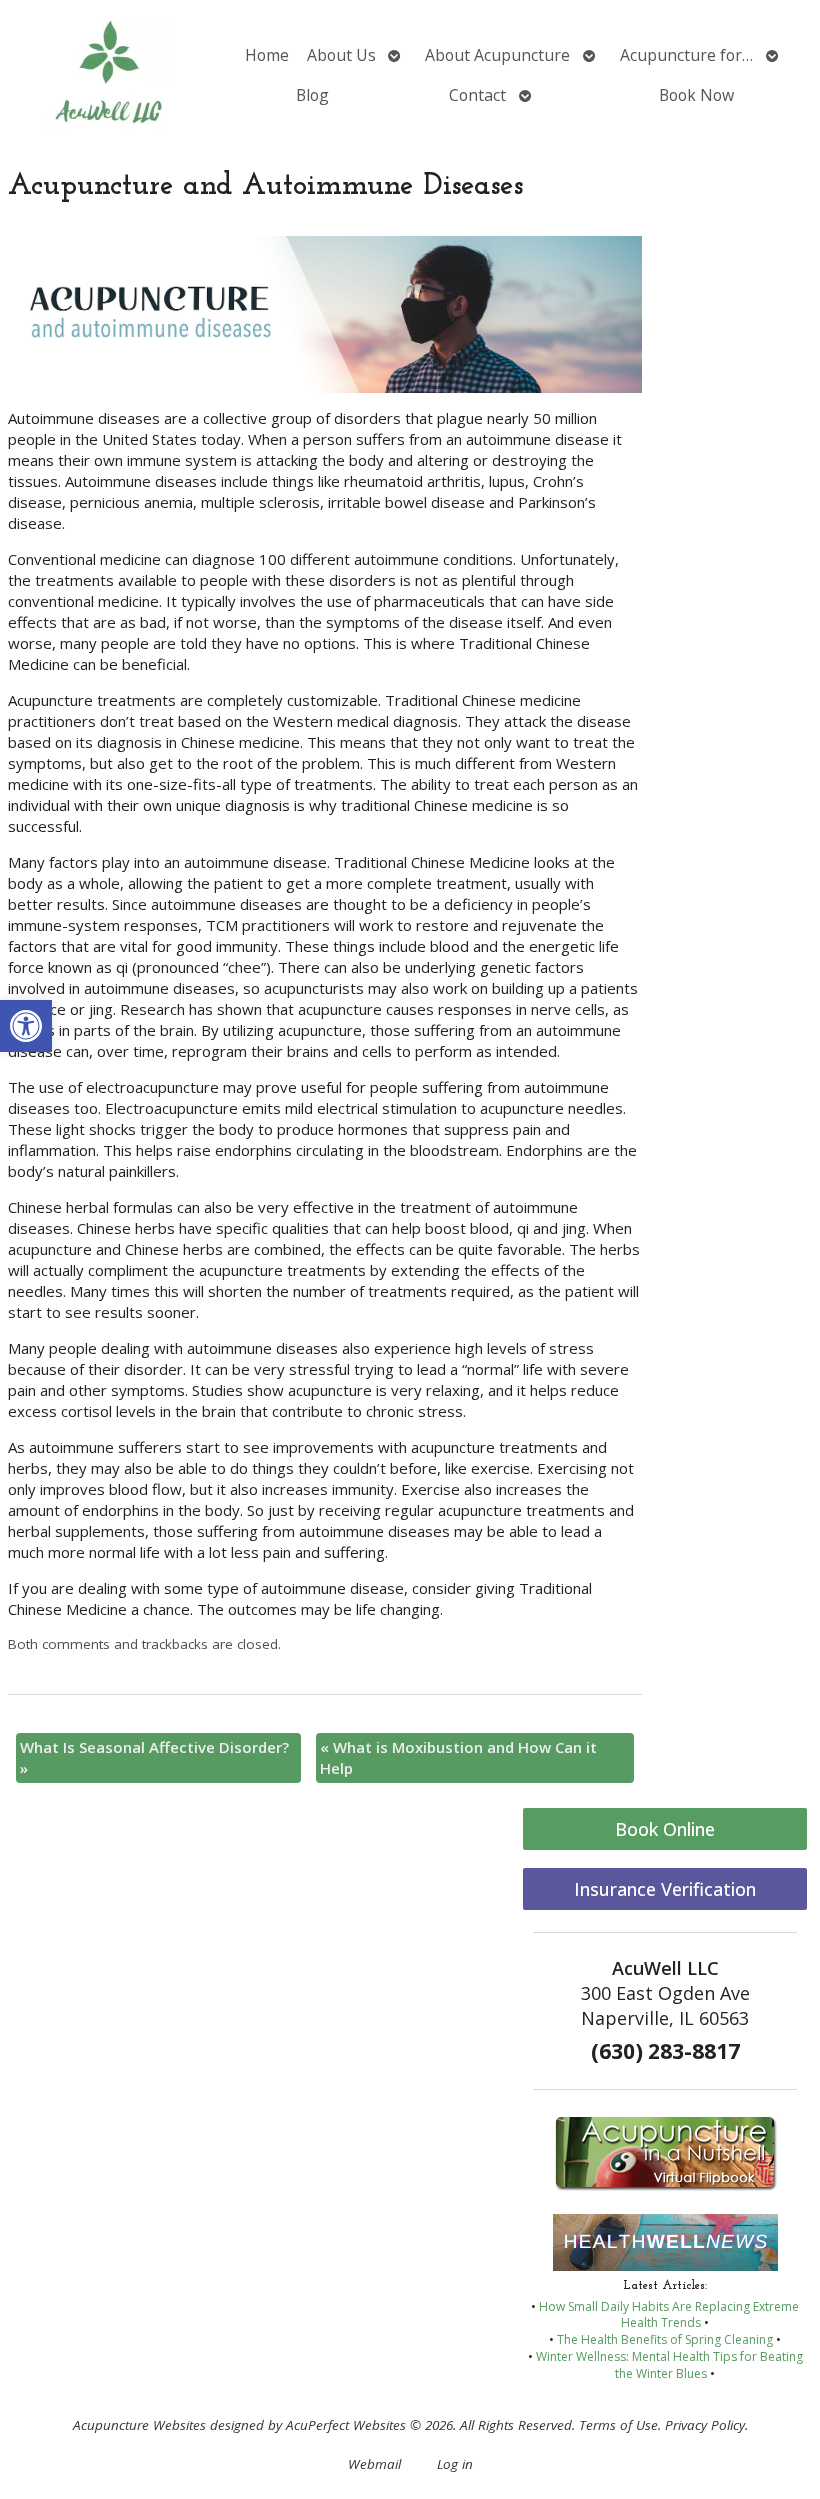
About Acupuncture (497, 55)
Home (267, 55)
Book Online (665, 1829)
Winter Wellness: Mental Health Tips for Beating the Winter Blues (669, 2365)
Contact (477, 95)
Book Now (696, 95)
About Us (341, 55)
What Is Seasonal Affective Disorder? (154, 1757)
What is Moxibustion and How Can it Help (458, 1757)
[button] (26, 1026)
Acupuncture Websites (139, 2425)
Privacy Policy (705, 2425)
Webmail (374, 2464)
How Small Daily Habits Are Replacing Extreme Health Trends (669, 2315)
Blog (312, 95)
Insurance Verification (665, 1889)
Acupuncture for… (686, 55)
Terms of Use (618, 2425)
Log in (455, 2464)
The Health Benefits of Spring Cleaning (665, 2339)
